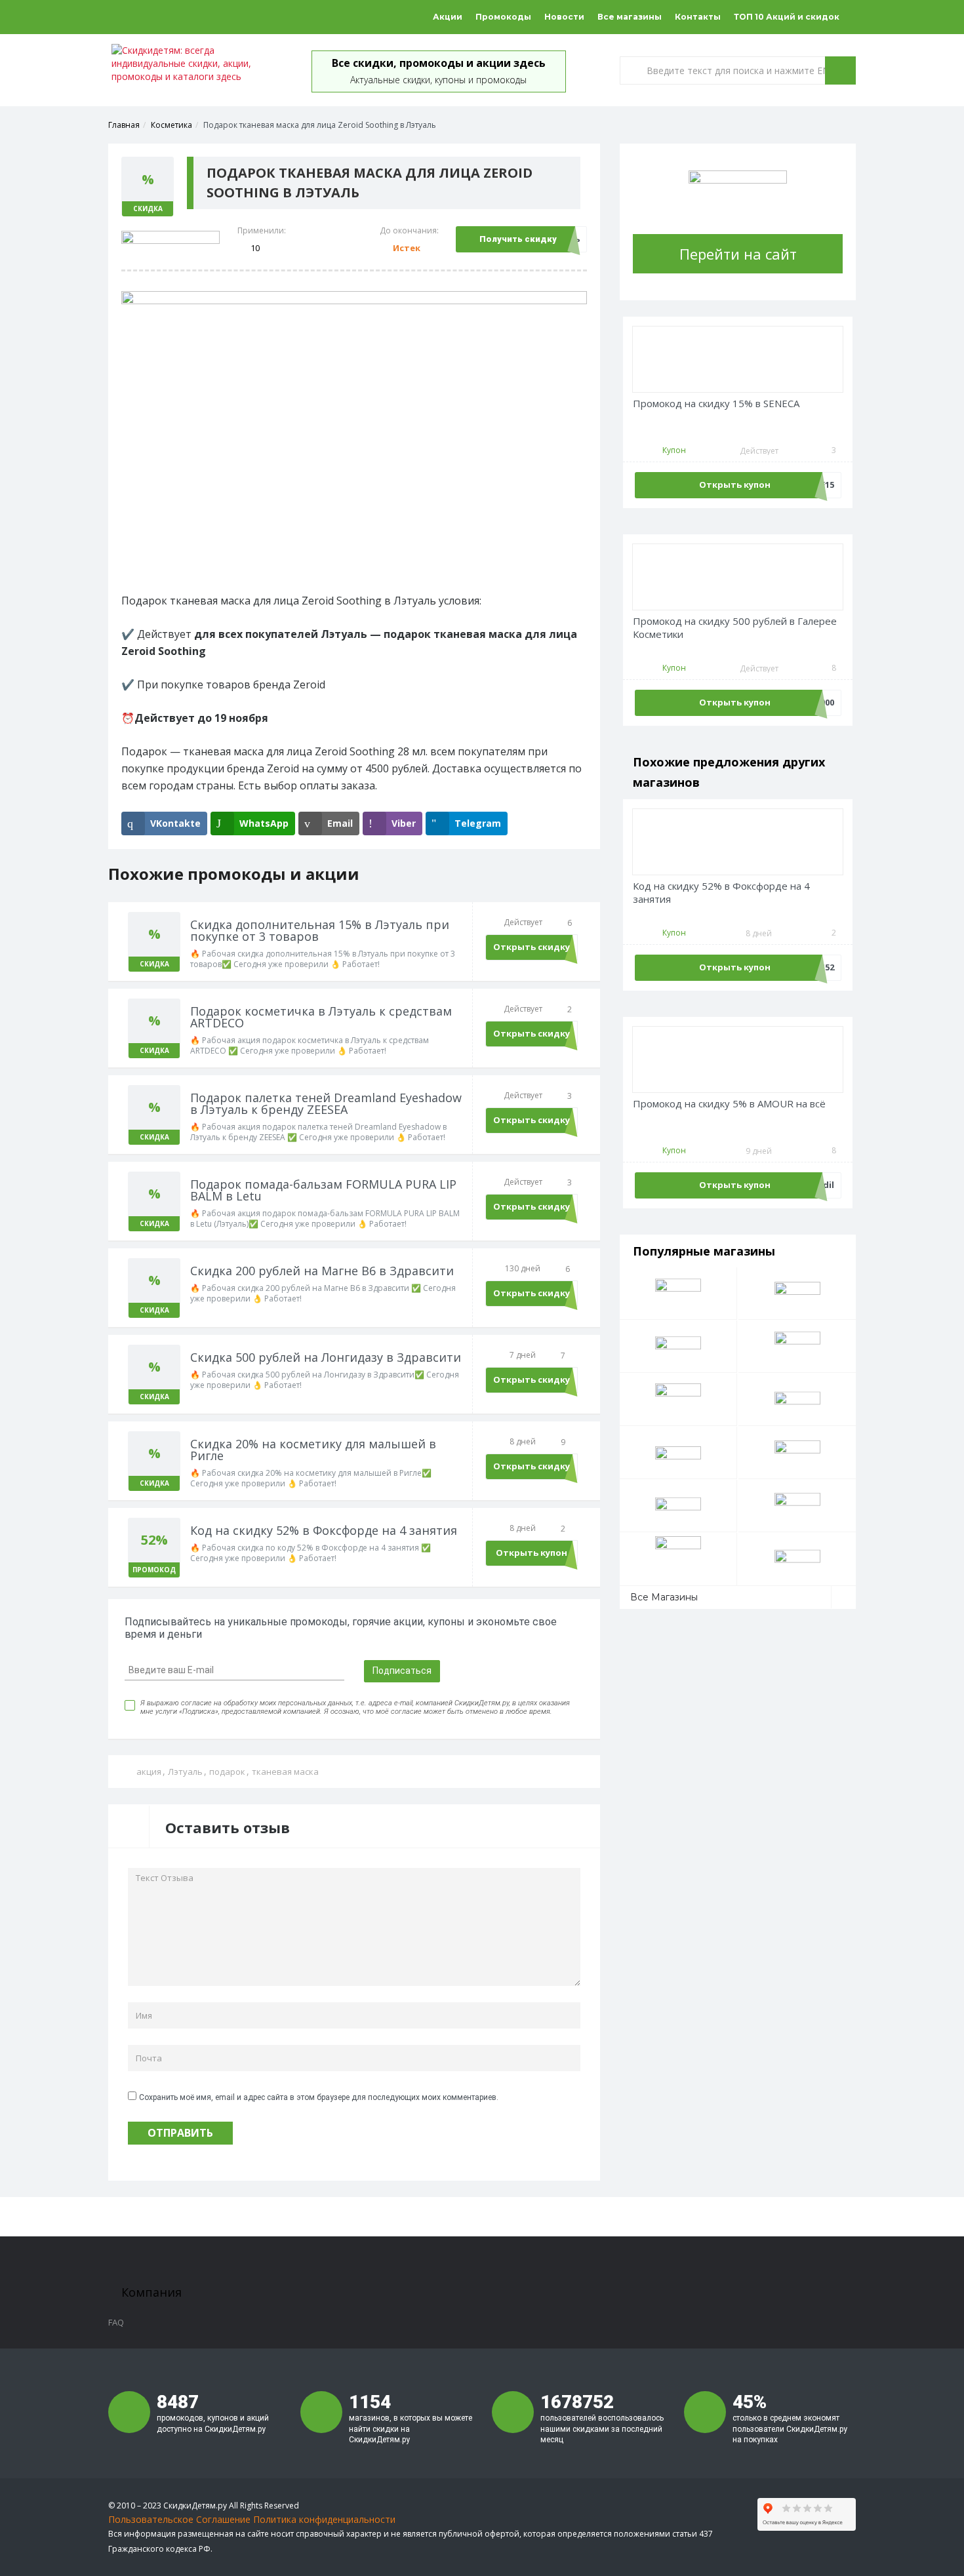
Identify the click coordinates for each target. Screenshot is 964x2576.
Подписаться (402, 1671)
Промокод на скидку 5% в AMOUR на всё (729, 1104)
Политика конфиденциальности (324, 2519)
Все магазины (630, 17)
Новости (564, 17)
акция (149, 1772)
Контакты (698, 17)
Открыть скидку (532, 947)
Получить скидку (518, 239)
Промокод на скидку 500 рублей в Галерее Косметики (735, 628)
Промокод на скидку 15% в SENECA (716, 404)
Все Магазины (664, 1597)
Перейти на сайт (738, 254)
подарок (227, 1772)
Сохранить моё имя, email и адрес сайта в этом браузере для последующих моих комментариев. (319, 2097)
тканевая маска (285, 1772)
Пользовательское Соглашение (179, 2519)
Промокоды (503, 17)
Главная (124, 125)
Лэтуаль (185, 1772)
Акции (448, 17)
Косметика (171, 125)
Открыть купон (532, 1553)
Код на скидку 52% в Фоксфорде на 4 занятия (721, 893)
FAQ (116, 2322)
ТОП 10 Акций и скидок (787, 17)
